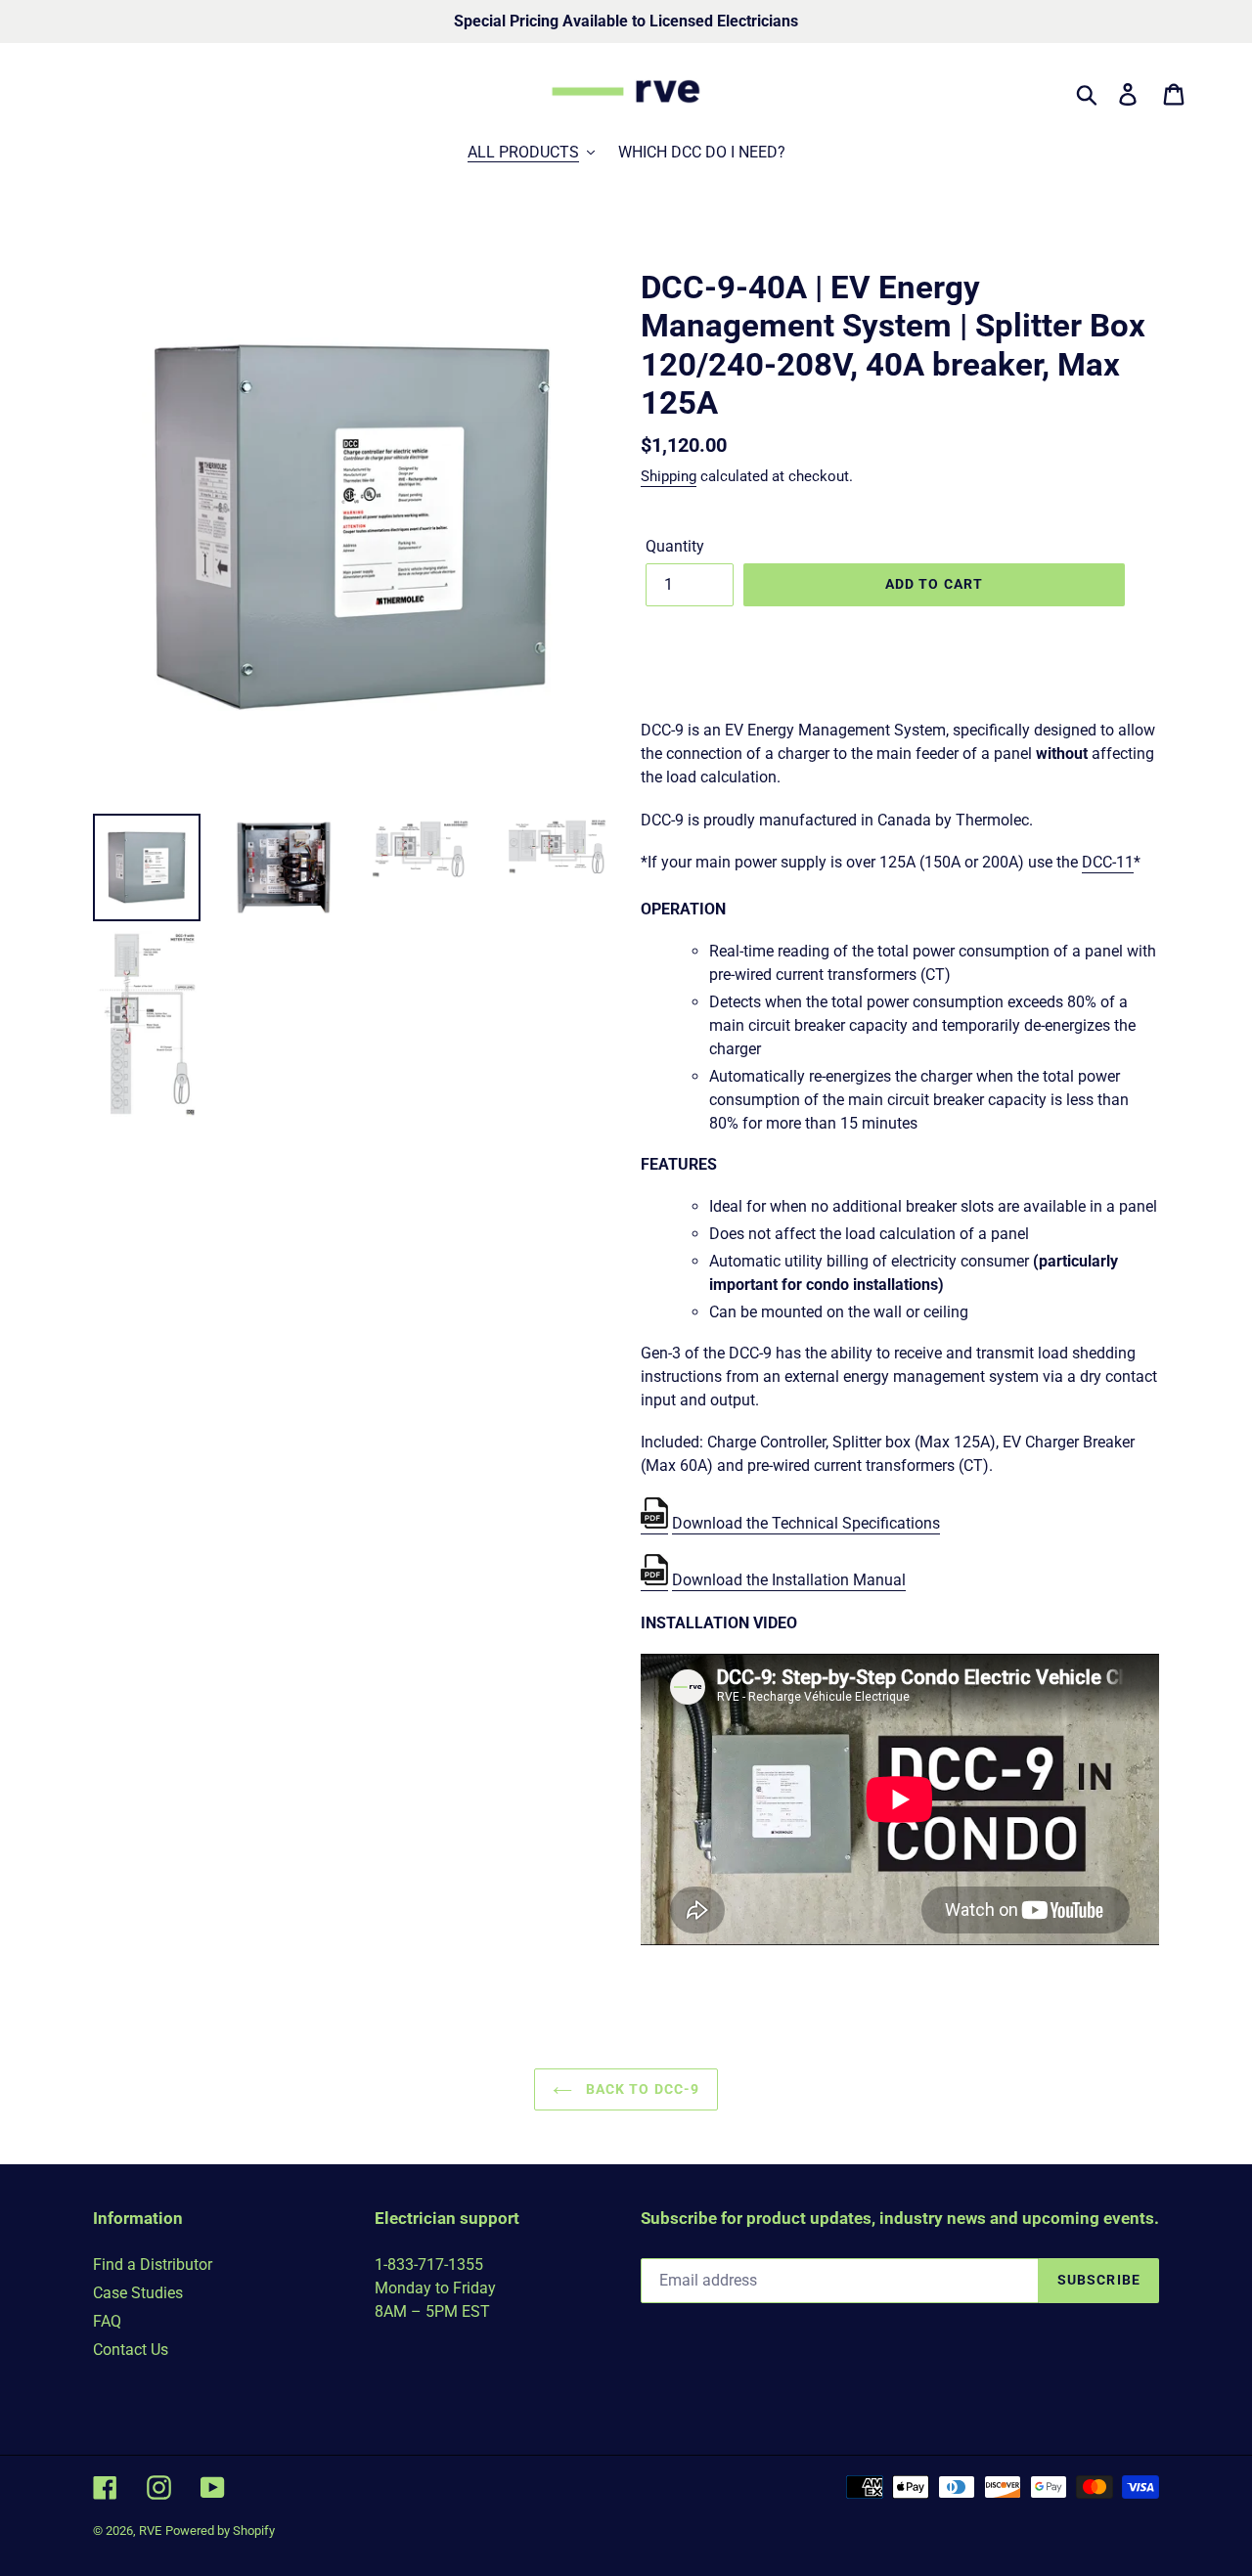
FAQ (107, 2321)
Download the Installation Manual (789, 1580)
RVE (150, 2531)
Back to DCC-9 (641, 2089)
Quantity (675, 546)
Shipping (669, 476)
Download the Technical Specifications (806, 1523)
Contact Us (131, 2350)
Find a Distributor (153, 2265)
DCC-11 (1108, 862)
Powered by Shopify (220, 2531)
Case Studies (138, 2293)
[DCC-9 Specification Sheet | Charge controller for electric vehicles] (654, 1524)
